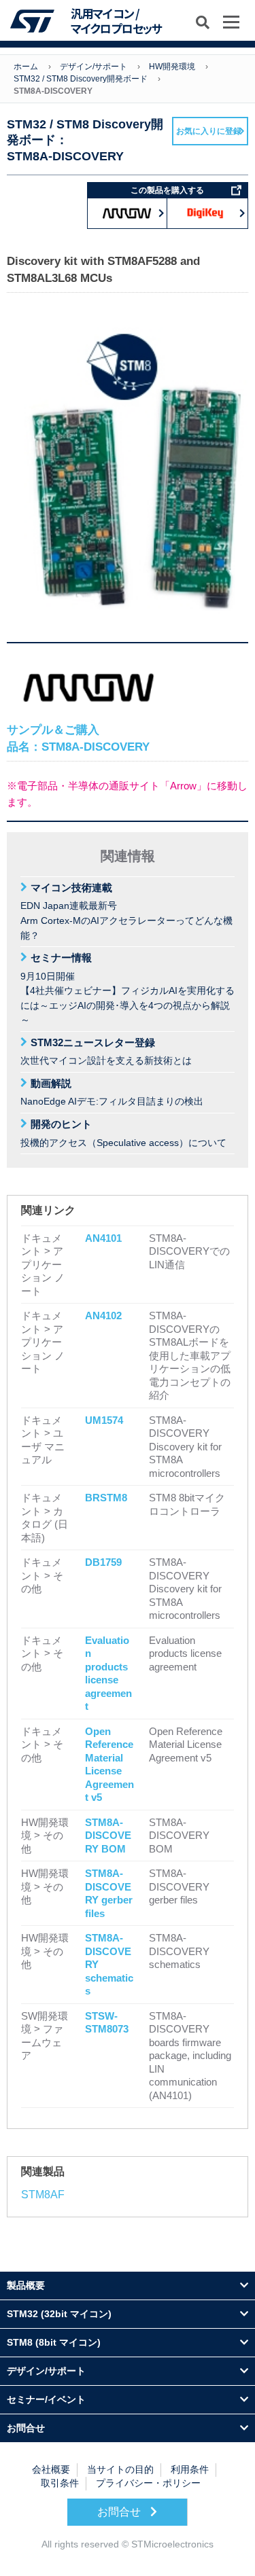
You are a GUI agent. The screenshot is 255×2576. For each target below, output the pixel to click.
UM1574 (104, 1420)
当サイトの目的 (120, 2470)
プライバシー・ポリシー (148, 2483)
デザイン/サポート (93, 67)
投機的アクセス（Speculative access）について (123, 1133)
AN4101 (103, 1238)
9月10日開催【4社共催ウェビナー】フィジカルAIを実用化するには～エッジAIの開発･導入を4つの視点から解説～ (128, 988)
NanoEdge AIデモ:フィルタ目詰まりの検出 (112, 1092)
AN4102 (103, 1316)
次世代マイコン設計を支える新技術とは (106, 1052)
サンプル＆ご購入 (78, 738)
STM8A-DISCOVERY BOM (108, 1836)
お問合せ (120, 2512)
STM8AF (43, 2195)
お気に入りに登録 (209, 131)
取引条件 (60, 2483)
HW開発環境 (172, 67)
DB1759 (103, 1562)
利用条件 (190, 2470)
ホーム (26, 67)
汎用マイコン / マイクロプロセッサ (116, 21)
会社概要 (51, 2470)
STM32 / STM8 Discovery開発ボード (81, 79)
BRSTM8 (106, 1498)
